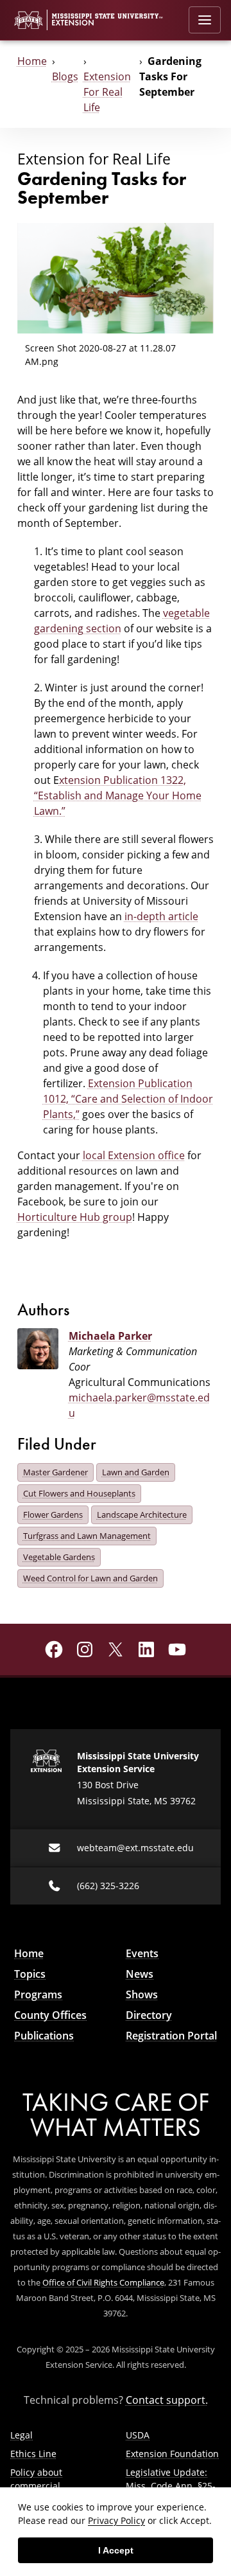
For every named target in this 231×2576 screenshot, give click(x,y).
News (140, 1974)
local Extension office (134, 1155)
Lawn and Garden (136, 1472)
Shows (142, 1994)
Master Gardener (56, 1472)
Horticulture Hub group (75, 1217)
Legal (21, 2435)
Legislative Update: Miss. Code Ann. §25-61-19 (171, 2486)
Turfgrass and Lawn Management (87, 1536)
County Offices (50, 2015)
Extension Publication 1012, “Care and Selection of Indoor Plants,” (128, 1099)
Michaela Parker (110, 1336)
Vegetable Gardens (59, 1557)
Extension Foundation (172, 2454)
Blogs (65, 76)
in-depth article (161, 916)
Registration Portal (171, 2036)
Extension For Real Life (107, 92)
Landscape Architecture (142, 1515)
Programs (38, 1994)
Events (142, 1953)
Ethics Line (33, 2454)
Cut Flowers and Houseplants (79, 1493)
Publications (44, 2036)
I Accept (116, 2550)
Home (32, 61)
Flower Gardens (53, 1515)
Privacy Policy (116, 2520)
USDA (138, 2435)
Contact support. (167, 2400)
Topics (30, 1974)
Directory (149, 2015)
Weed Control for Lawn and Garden (90, 1578)
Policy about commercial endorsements (41, 2486)
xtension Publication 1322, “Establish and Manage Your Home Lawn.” (118, 795)
